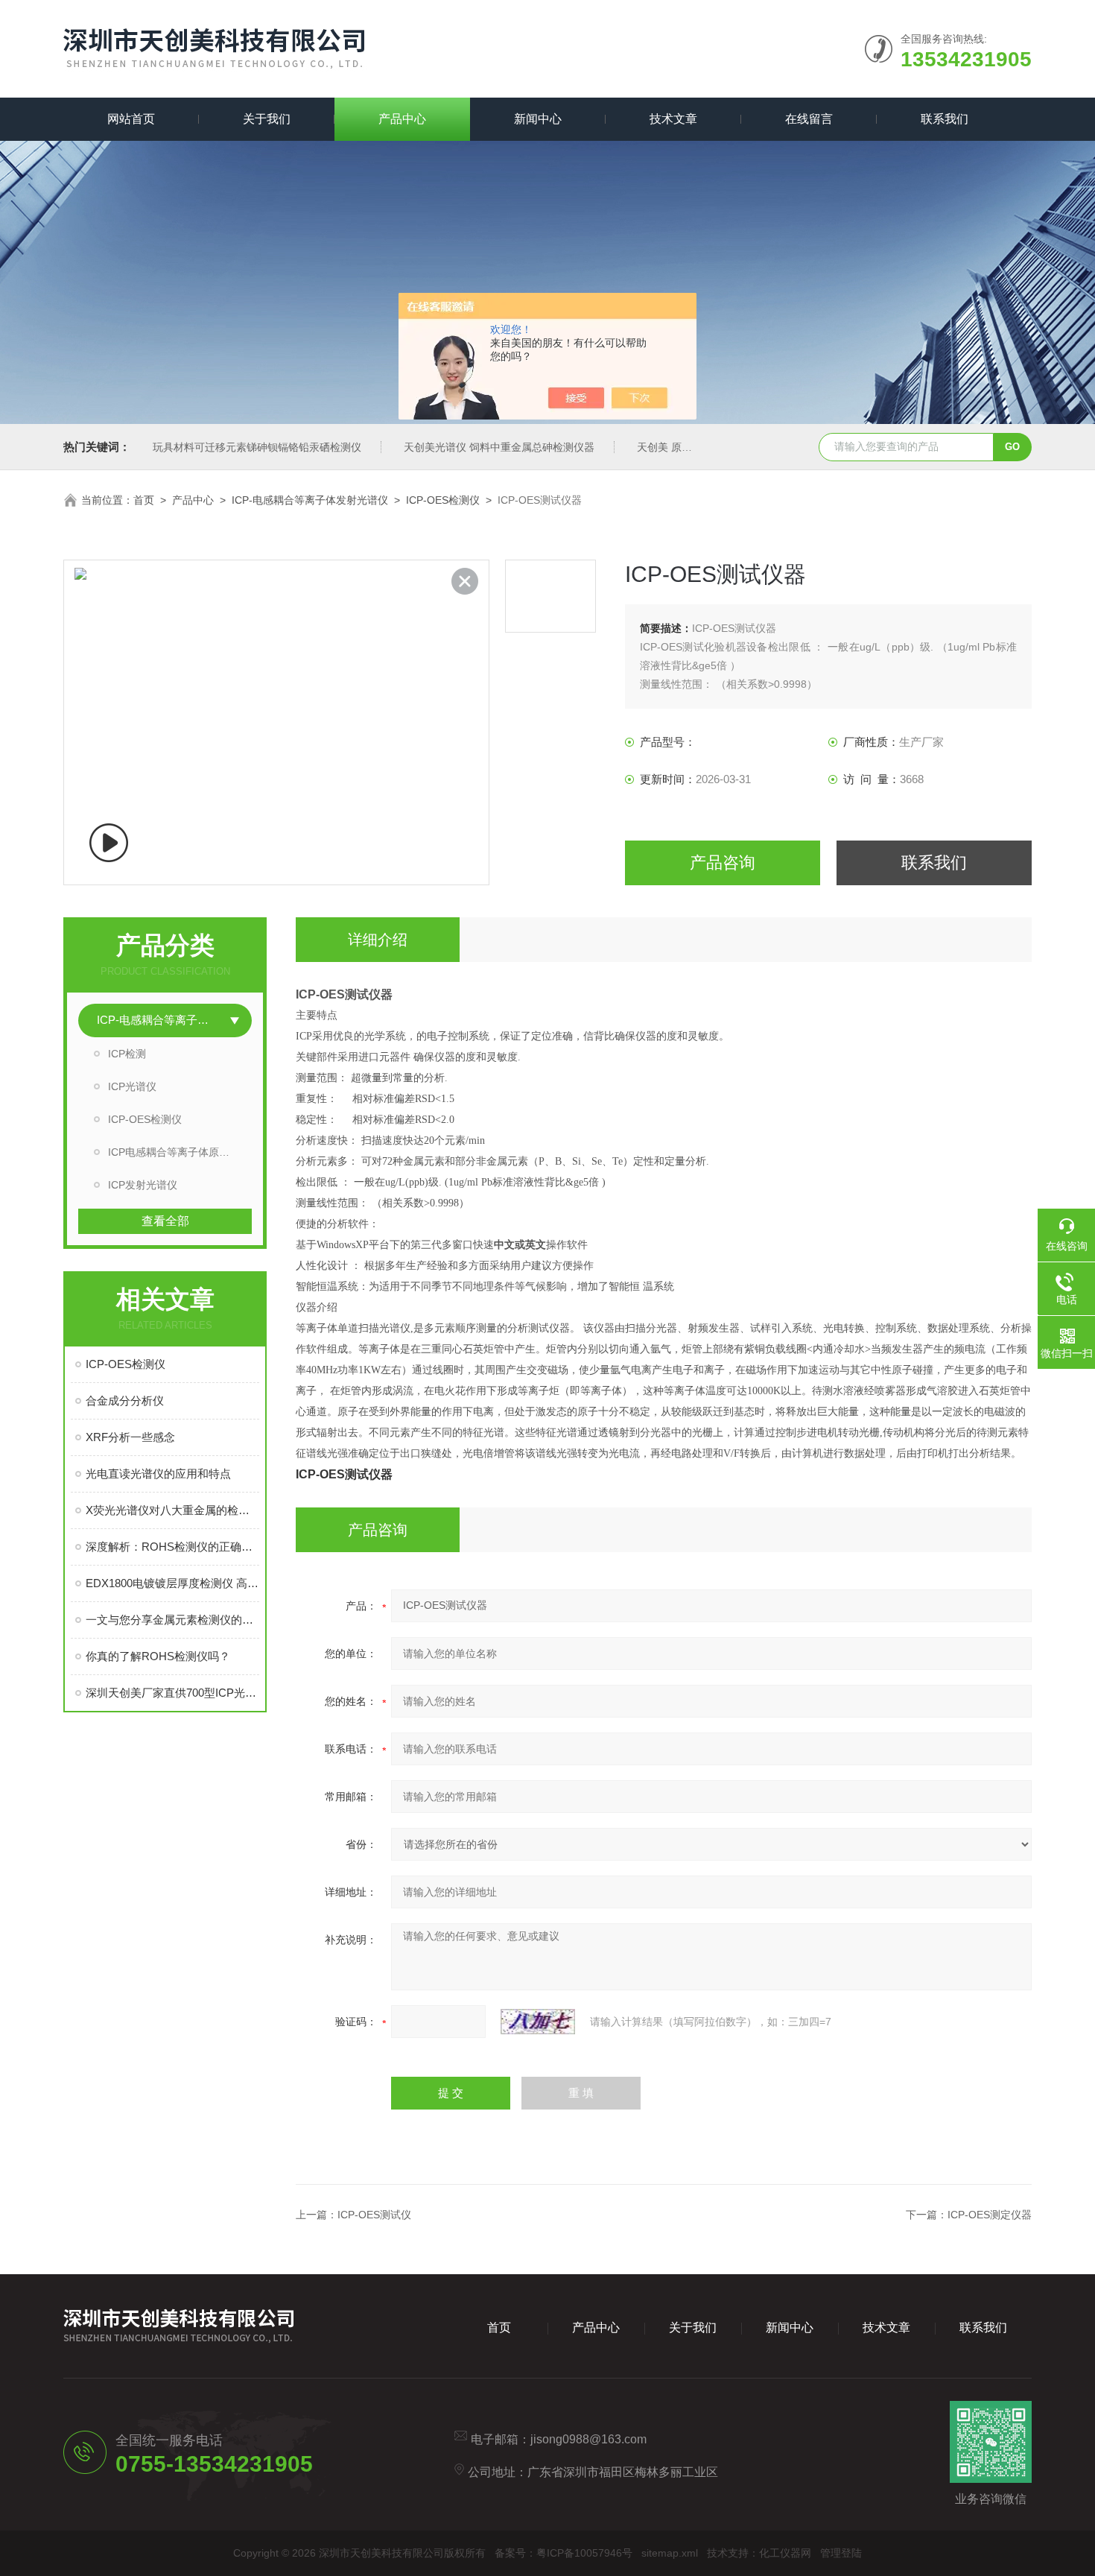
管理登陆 (841, 2553)
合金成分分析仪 (125, 1401)
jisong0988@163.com (588, 2439)
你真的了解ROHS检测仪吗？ (158, 1656)
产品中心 (402, 119)
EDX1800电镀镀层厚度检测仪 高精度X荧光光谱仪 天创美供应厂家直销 (172, 1583)
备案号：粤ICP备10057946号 (564, 2553)
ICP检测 (127, 1054)
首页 (144, 500)
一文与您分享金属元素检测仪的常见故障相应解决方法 (172, 1620)
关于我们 (267, 119)
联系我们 (945, 119)
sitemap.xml (670, 2553)
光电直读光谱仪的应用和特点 (158, 1474)
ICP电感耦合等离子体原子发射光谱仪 (180, 1152)
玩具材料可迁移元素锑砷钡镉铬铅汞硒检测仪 (257, 447)
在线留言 (809, 119)
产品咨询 (723, 863)
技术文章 (673, 119)
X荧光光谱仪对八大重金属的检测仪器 (172, 1510)
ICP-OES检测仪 (443, 500)
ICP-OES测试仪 (374, 2215)
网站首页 (131, 119)
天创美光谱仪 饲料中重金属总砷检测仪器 (499, 447)
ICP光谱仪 (132, 1086)
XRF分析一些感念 (130, 1437)
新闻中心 (538, 119)
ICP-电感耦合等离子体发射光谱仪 (310, 500)
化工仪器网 (785, 2553)
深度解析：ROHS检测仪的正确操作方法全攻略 (172, 1547)
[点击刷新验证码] (538, 2022)
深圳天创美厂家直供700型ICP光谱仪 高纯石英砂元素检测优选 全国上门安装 (172, 1693)
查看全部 (165, 1221)
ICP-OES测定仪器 (990, 2215)
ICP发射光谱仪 (143, 1185)
